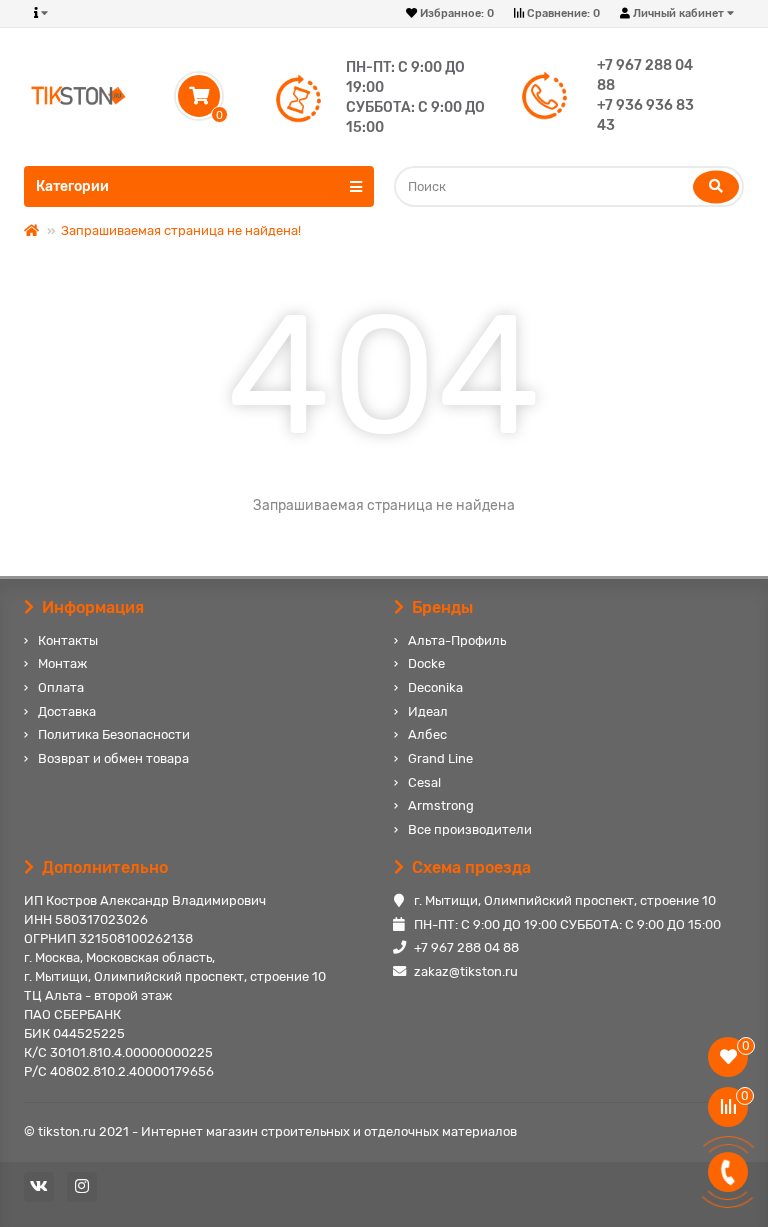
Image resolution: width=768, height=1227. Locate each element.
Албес (427, 734)
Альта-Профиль (457, 640)
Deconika (435, 687)
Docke (426, 663)
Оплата (61, 687)
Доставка (67, 711)
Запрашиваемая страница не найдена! (181, 230)
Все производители (470, 829)
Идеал (428, 711)
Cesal (424, 782)
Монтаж (62, 663)
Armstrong (441, 805)
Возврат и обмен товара (113, 758)
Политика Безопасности (114, 734)
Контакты (68, 640)
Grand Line (440, 758)
